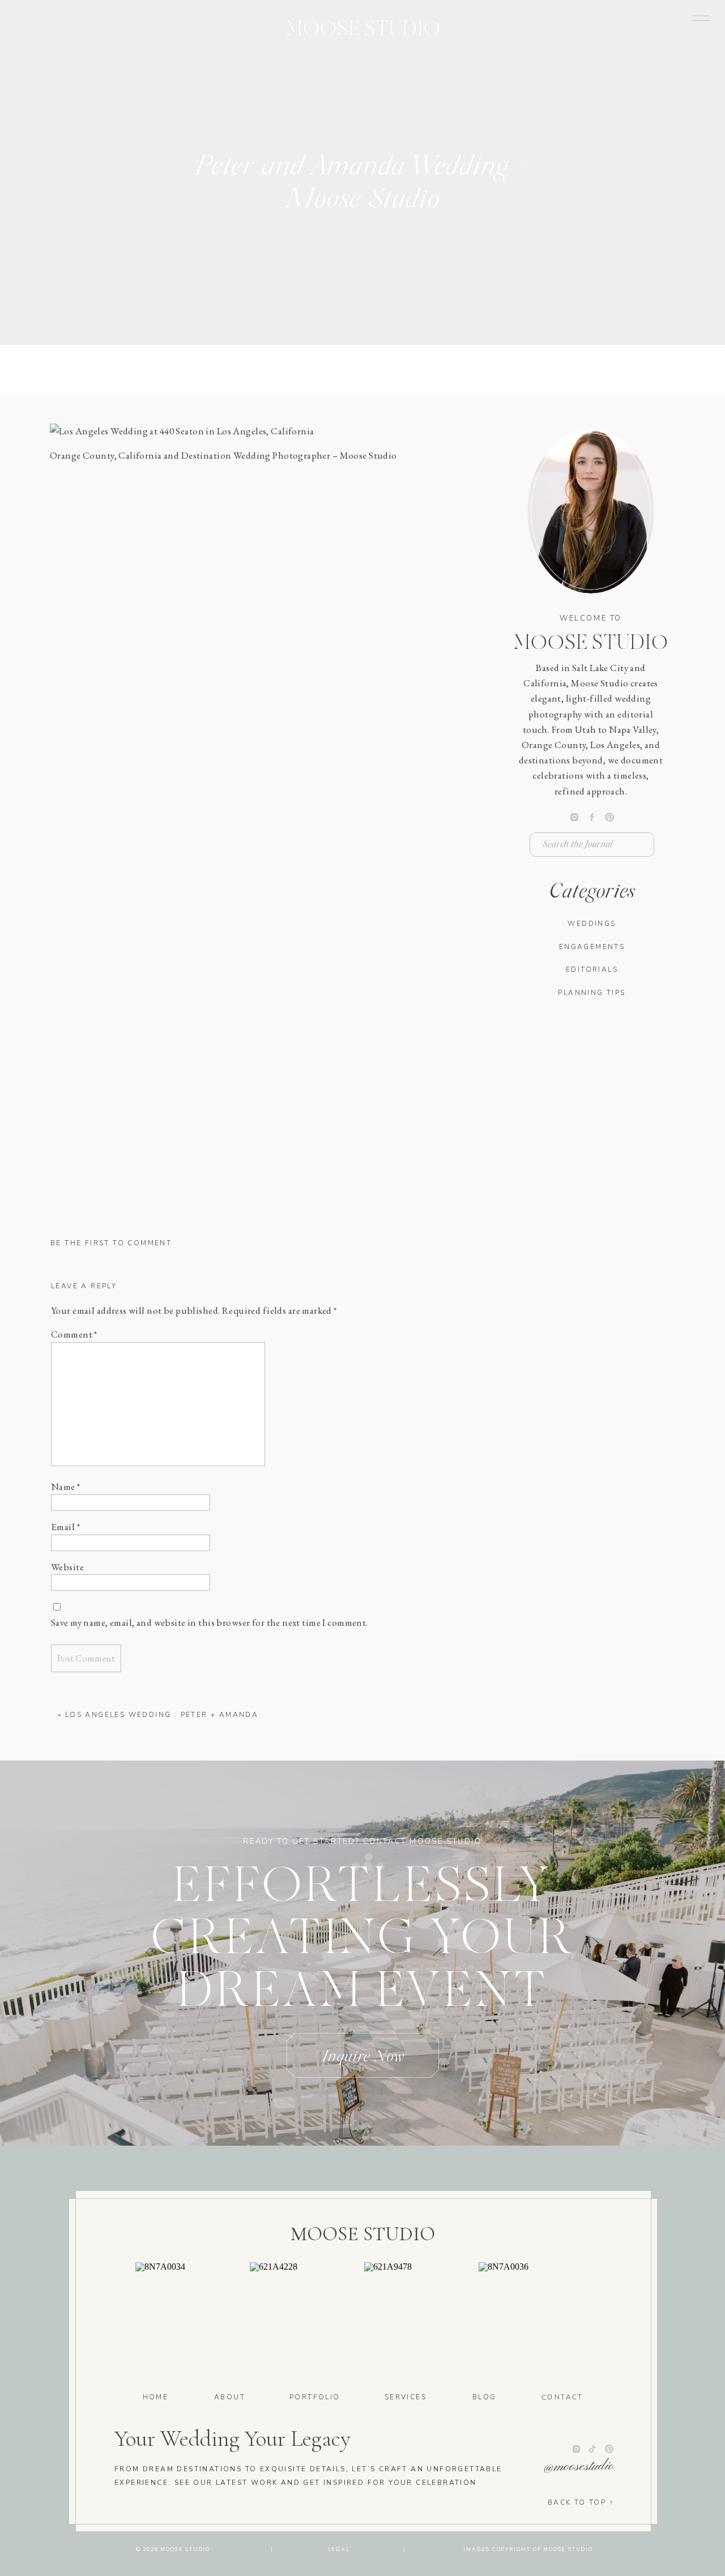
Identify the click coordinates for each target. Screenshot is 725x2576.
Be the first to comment (111, 1243)
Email (65, 1527)
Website (67, 1567)
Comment (74, 1334)
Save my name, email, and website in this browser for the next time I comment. (210, 1622)
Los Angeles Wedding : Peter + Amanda (162, 1715)
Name (66, 1486)
